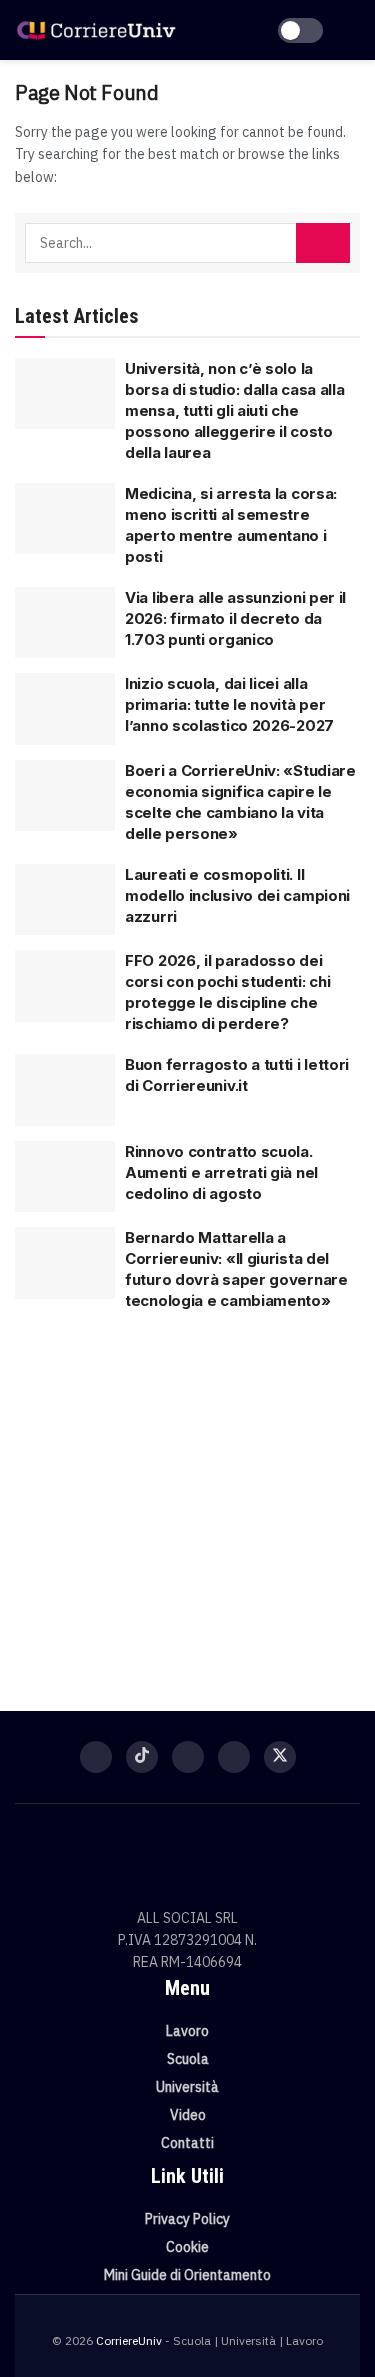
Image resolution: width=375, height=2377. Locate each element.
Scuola (188, 2059)
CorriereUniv (129, 2340)
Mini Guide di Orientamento (187, 2275)
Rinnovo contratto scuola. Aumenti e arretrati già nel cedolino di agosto (221, 1172)
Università (187, 2087)
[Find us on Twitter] (280, 1757)
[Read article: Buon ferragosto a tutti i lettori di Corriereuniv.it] (65, 1090)
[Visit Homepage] (96, 30)
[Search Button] (323, 243)
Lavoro (187, 2031)
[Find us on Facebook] (96, 1757)
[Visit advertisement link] (187, 1501)
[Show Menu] (351, 30)
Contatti (187, 2143)
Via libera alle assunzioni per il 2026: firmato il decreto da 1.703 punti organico (235, 618)
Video (188, 2115)
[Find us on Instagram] (188, 1757)
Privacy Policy (187, 2219)
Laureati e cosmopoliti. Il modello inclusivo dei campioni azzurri (237, 895)
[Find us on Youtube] (234, 1757)
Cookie (187, 2247)
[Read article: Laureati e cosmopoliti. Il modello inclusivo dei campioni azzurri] (65, 900)
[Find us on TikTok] (142, 1757)
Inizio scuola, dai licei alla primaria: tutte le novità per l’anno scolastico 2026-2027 (229, 704)
